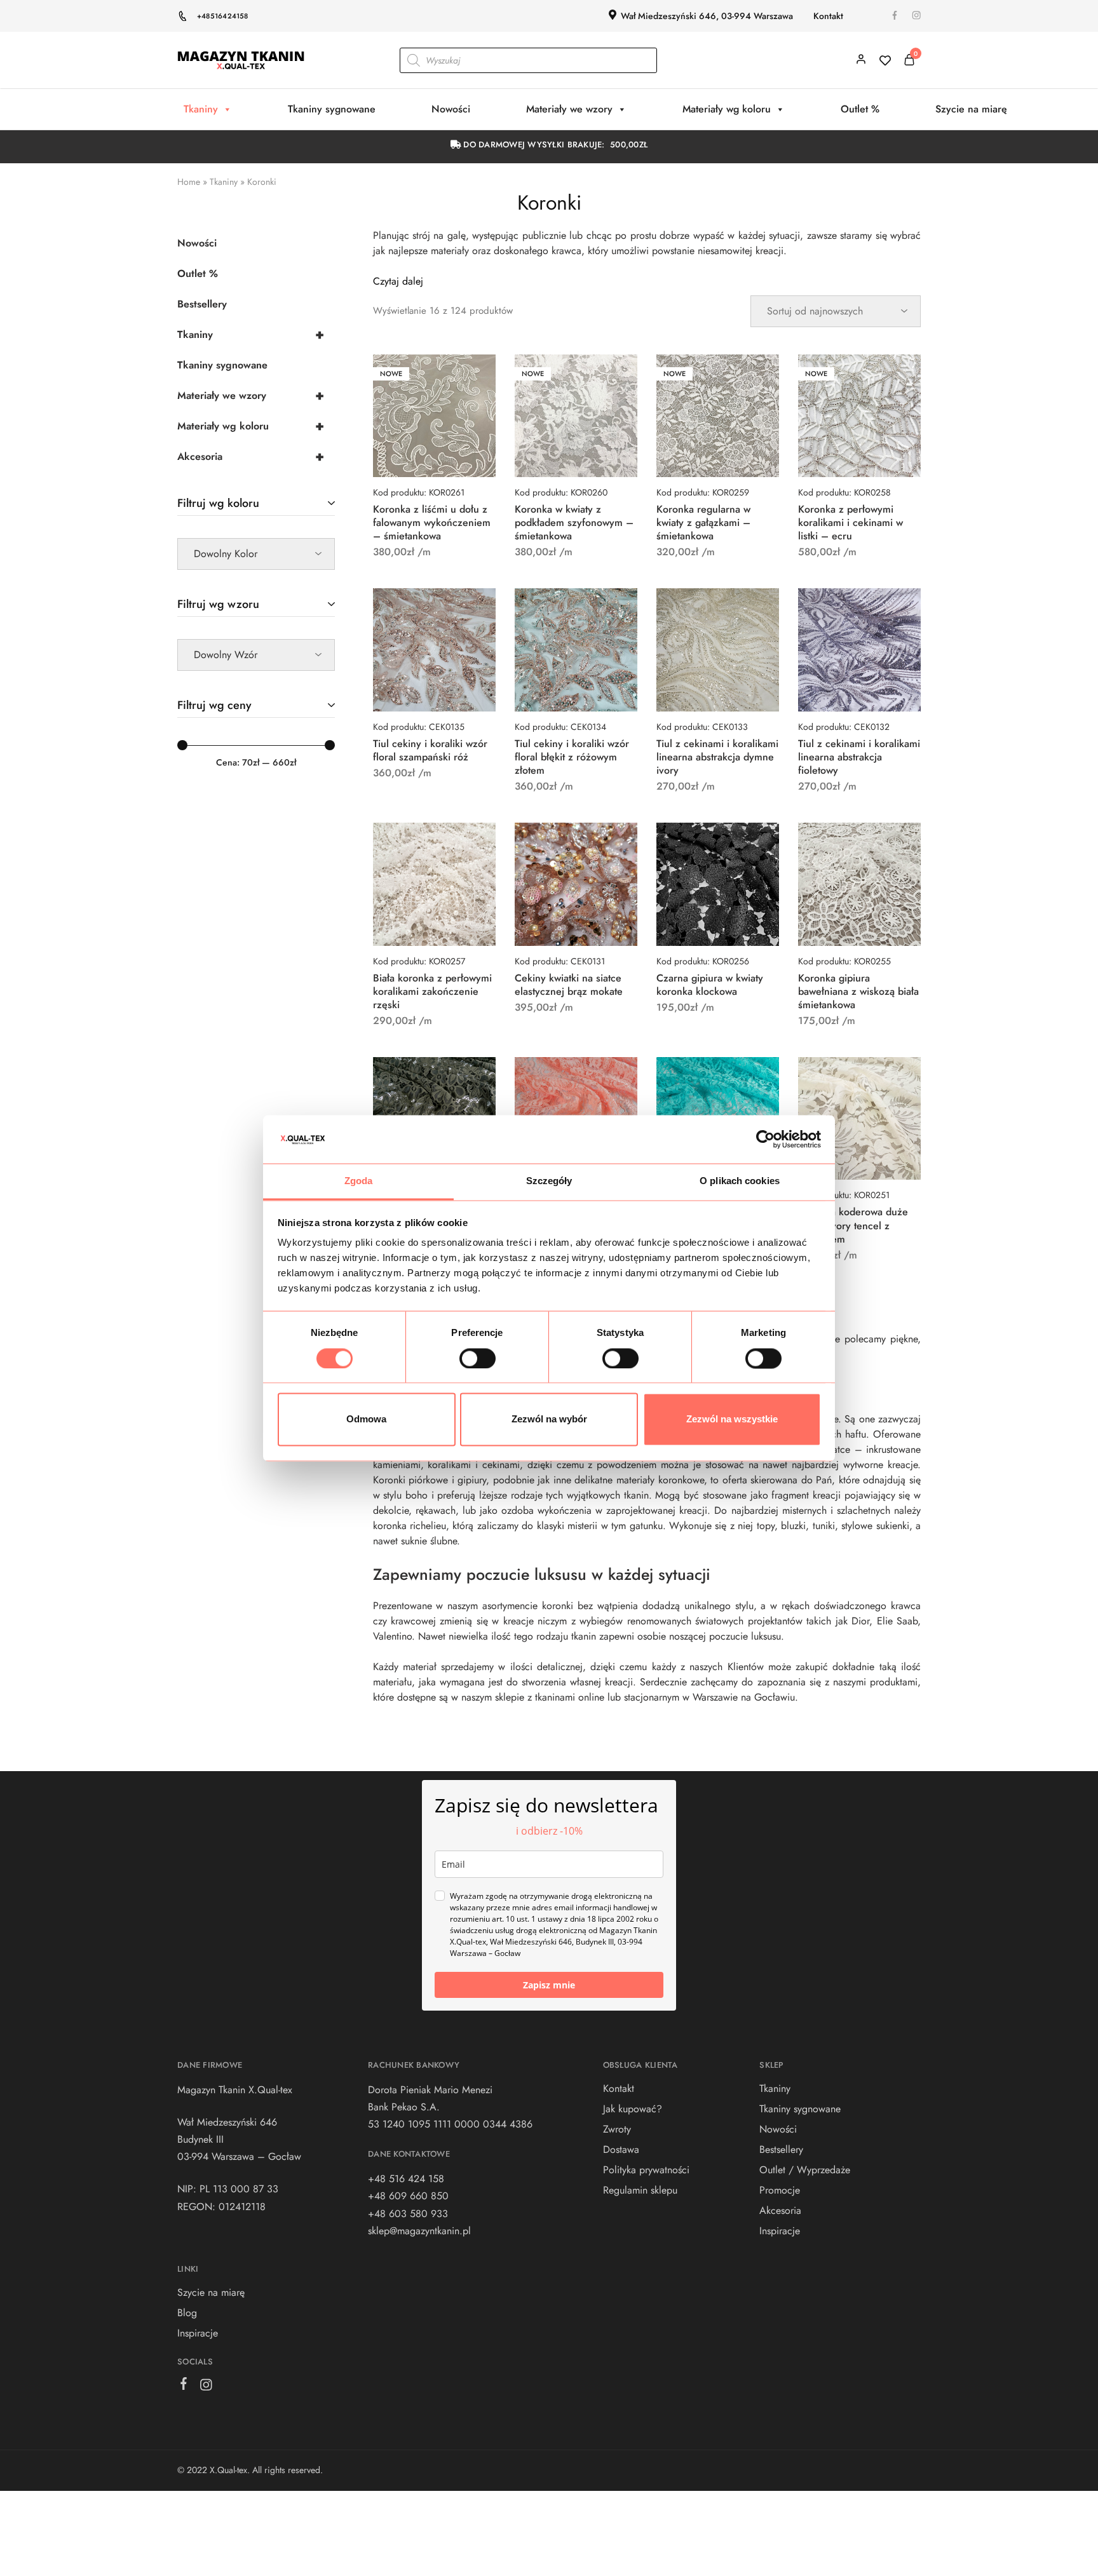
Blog (187, 2313)
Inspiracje (198, 2333)
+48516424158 (223, 16)
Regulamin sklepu (640, 2190)
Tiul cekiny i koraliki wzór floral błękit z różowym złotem (572, 757)
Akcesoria (251, 456)
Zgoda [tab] (359, 1181)
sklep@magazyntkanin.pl (419, 2231)
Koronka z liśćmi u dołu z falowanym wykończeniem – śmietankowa (432, 523)
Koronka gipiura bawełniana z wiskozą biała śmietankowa (858, 992)
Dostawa (621, 2149)
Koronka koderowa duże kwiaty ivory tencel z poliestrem (853, 1225)
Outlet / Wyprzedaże (805, 2170)
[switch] (478, 1358)
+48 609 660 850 (408, 2196)
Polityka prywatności (646, 2170)
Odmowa (366, 1419)
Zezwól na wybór (549, 1419)
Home (189, 182)
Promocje (780, 2190)
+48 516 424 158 (406, 2179)
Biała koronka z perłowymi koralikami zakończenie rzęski (432, 992)
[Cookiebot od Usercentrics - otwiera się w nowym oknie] (765, 1139)
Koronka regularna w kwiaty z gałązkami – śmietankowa (703, 523)
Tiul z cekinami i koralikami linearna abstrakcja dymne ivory (717, 757)
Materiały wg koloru (727, 109)
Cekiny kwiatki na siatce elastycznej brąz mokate (569, 985)
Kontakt (828, 16)
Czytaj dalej (398, 281)
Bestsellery (202, 304)
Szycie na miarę (971, 109)
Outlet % (860, 109)
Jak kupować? (633, 2109)
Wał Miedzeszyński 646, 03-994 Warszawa (707, 16)
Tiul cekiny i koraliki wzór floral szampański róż (430, 750)
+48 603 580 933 (408, 2214)
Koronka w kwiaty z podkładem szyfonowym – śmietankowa (574, 523)
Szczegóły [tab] (549, 1181)
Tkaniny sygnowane (332, 109)
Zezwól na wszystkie (732, 1419)
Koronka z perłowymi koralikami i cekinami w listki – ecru (851, 523)
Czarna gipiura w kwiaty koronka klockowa (710, 985)
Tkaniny (201, 109)
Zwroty (617, 2129)
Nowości (451, 109)
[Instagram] (206, 2387)
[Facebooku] (184, 2386)
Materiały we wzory (569, 109)
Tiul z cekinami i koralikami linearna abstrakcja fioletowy (859, 757)
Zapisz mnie (549, 1985)
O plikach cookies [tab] (740, 1181)
